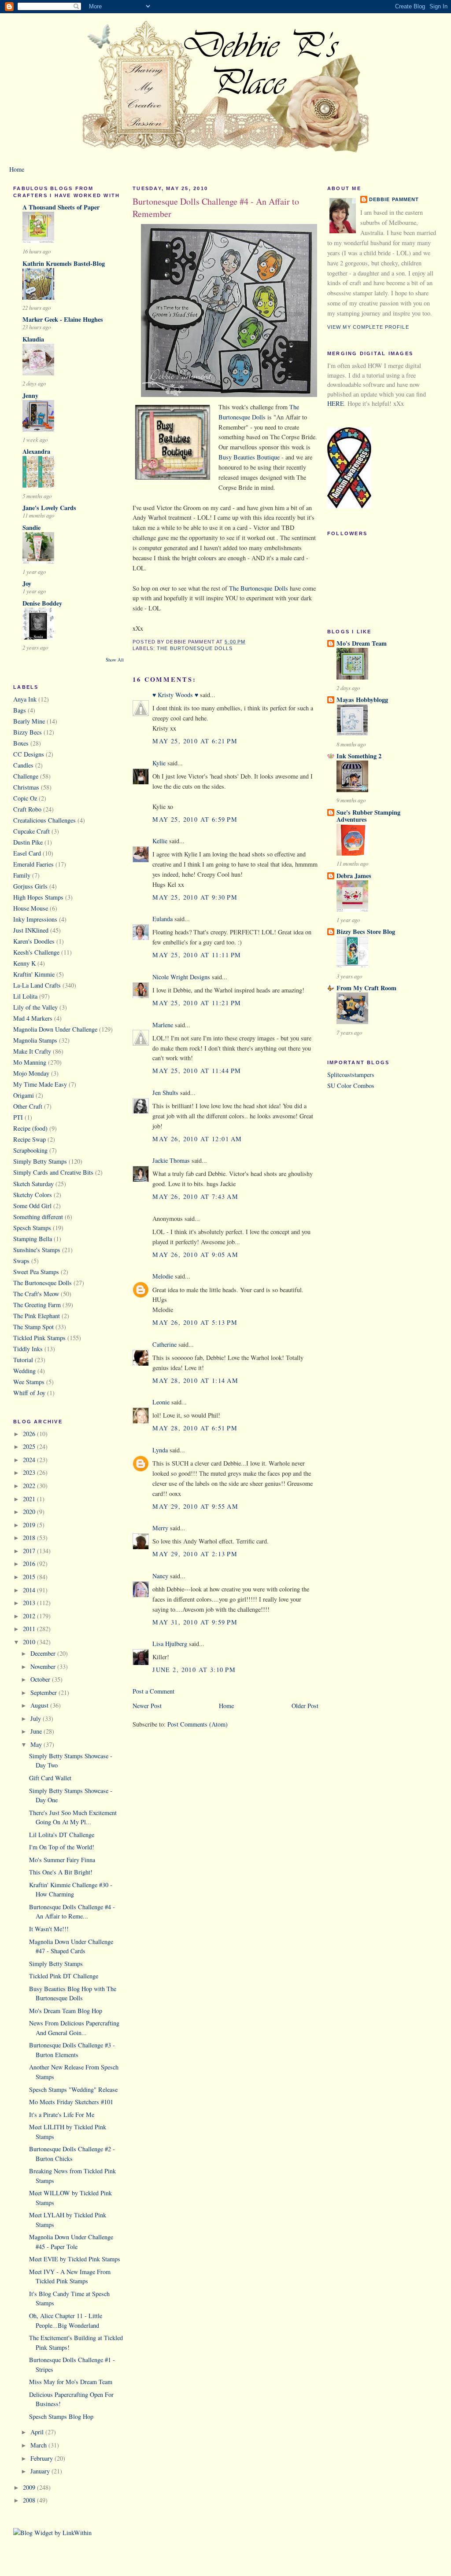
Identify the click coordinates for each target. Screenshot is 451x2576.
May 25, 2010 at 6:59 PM (195, 819)
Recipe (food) (30, 1128)
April (38, 2432)
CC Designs (29, 754)
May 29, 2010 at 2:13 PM (195, 1554)
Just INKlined (31, 930)
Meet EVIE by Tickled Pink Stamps (75, 2259)
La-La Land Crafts (37, 985)
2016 (30, 1564)
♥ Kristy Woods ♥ (175, 695)
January (41, 2471)
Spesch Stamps (32, 1228)
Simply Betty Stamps (40, 1161)
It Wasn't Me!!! (49, 1929)
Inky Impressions (35, 919)
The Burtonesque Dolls (43, 1283)
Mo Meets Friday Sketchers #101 (71, 2102)
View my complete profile (368, 327)
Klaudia (33, 339)
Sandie (31, 527)
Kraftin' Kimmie (34, 974)
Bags (20, 710)
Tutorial (23, 1360)
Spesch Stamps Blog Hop (61, 2416)
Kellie (160, 841)
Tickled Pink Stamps (39, 1338)
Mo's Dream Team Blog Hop (66, 2011)
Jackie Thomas (171, 1160)
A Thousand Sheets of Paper (61, 207)
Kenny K (24, 963)
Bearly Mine (29, 721)
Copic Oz (25, 798)
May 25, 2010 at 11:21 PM (197, 1003)
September (44, 1692)
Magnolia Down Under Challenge (55, 1029)
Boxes (21, 743)
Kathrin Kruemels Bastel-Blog (64, 263)
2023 (30, 1472)
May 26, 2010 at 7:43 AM (195, 1196)
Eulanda (163, 919)
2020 (30, 1512)
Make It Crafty (32, 1051)
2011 (30, 1629)
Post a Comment (153, 1691)
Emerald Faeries (33, 864)
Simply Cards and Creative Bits (53, 1172)
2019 (30, 1525)
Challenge (26, 776)
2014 (30, 1590)
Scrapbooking (30, 1150)
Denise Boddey (42, 603)
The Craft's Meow (36, 1294)
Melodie (163, 1276)
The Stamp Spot (33, 1327)
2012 (30, 1616)
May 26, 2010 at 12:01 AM (197, 1139)
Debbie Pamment (394, 199)
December (44, 1653)
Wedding (24, 1371)
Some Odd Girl (32, 1206)
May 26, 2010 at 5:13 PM (195, 1322)
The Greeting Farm (37, 1305)
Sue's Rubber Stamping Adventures (368, 816)
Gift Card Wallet (50, 1778)
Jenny (30, 395)
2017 (30, 1551)
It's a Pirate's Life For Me (62, 2115)
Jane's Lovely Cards (49, 508)
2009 (30, 2487)
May (37, 1744)
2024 (30, 1460)
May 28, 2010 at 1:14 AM (195, 1380)
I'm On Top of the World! (62, 1847)
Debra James (354, 876)
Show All (115, 660)
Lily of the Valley (35, 1007)
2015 (30, 1577)
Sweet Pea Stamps (36, 1272)
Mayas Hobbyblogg (362, 700)
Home (17, 169)
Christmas (26, 787)
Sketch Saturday (33, 1184)
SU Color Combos (351, 1086)
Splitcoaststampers (351, 1075)
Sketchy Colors (33, 1195)
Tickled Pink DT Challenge (64, 1976)
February (43, 2458)
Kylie (159, 763)
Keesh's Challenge (36, 952)
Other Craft (28, 1106)
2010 (30, 1642)
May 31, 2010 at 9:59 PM (195, 1622)
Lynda (160, 1450)
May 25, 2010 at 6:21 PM (195, 741)
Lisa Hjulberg (170, 1644)
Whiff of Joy (29, 1393)
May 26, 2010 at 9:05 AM (195, 1255)
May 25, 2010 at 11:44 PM (197, 1071)
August (40, 1705)
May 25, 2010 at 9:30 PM (195, 897)
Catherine (165, 1344)
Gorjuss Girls (30, 886)
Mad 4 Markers (33, 1018)
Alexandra (36, 451)
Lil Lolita (25, 996)
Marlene (163, 1025)
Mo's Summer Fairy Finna (62, 1860)
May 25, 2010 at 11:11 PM (197, 955)
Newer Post (147, 1706)
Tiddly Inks (28, 1349)
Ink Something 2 (359, 756)
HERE (336, 403)
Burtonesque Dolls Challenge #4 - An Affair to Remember (216, 208)
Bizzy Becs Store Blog (366, 932)
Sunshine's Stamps (37, 1250)
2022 (30, 1486)
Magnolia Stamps (35, 1040)
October (41, 1679)
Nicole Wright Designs (181, 977)
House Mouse (31, 908)
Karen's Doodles (34, 941)
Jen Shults (165, 1093)
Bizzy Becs (28, 732)
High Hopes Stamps (38, 897)
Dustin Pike (28, 842)
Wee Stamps (29, 1382)
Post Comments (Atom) (198, 1724)
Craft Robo (27, 809)
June (37, 1731)
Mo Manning (30, 1062)
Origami (24, 1095)
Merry (160, 1528)
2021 (30, 1499)
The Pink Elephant (37, 1316)
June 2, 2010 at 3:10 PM (194, 1670)
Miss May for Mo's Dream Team (71, 2382)
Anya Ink (25, 699)
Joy (27, 583)
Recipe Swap (30, 1139)
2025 (30, 1446)
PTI (18, 1117)
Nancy (160, 1576)
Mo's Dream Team (362, 643)
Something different (38, 1217)
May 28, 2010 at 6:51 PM (195, 1428)
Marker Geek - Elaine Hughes (63, 319)
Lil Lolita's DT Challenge (62, 1835)
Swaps (21, 1261)
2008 (30, 2500)
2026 (30, 1434)
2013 (30, 1603)
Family (22, 875)
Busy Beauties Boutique (249, 457)
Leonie (161, 1402)
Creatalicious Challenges (44, 820)
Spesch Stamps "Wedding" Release (73, 2089)
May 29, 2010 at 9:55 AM (195, 1506)
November (44, 1666)
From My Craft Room (366, 988)
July (37, 1718)
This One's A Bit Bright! (61, 1872)
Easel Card (27, 853)
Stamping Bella (33, 1239)
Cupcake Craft (31, 831)
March (39, 2445)
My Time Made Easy (40, 1084)
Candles (23, 765)
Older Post (305, 1706)
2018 (30, 1538)
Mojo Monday (31, 1073)
